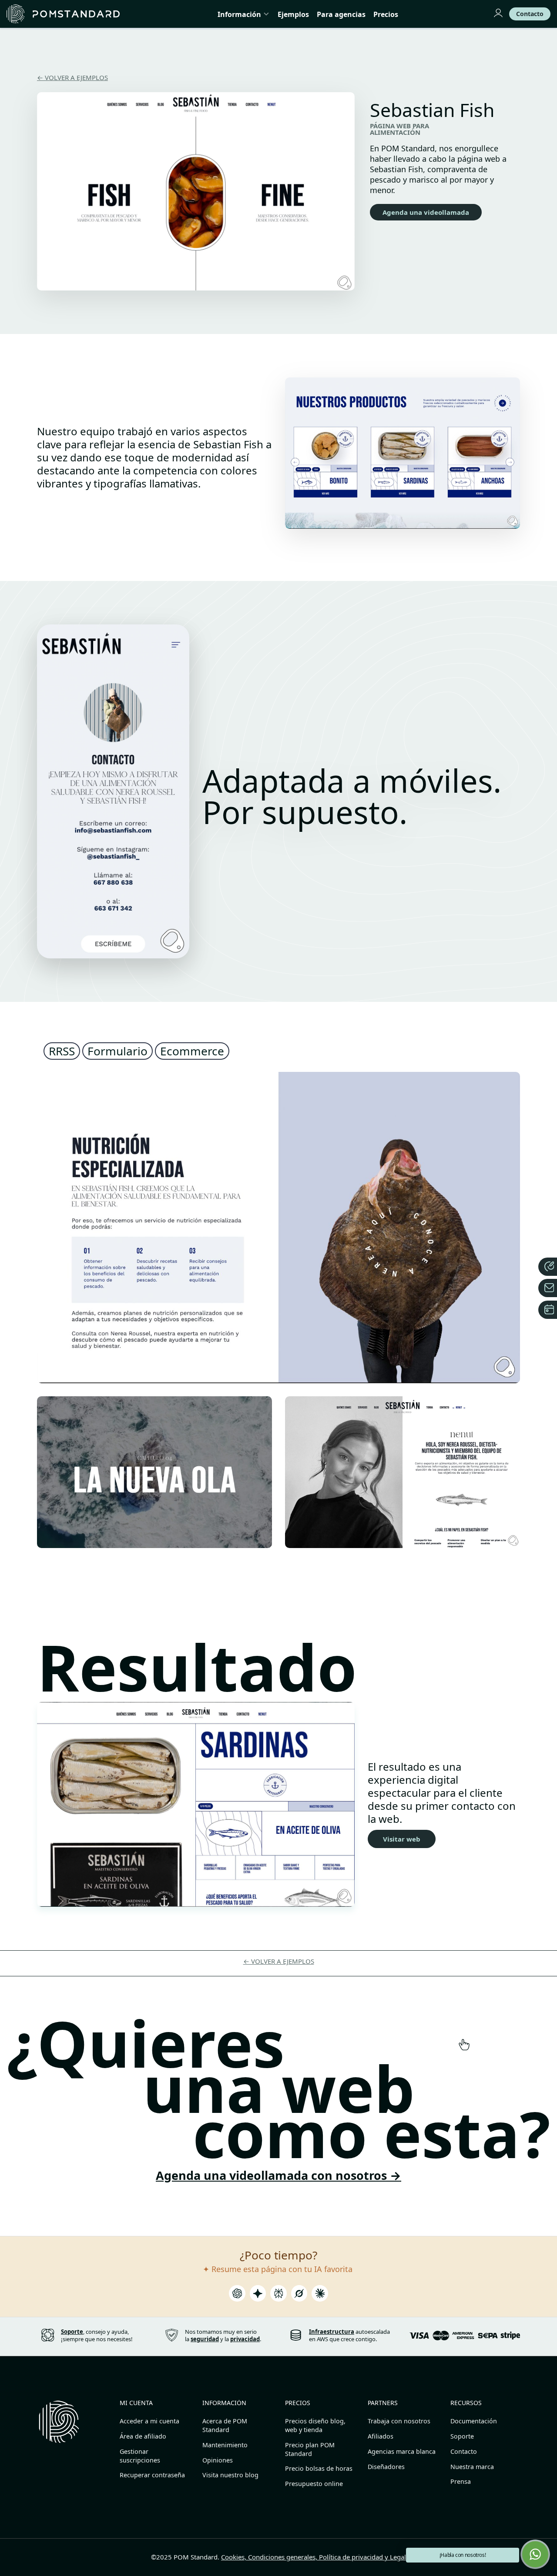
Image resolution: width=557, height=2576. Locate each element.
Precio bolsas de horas (319, 2468)
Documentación (474, 2421)
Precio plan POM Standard (310, 2449)
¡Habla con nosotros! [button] (463, 2555)
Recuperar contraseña (152, 2475)
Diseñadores (386, 2467)
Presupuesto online (314, 2484)
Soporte (462, 2436)
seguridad (205, 2339)
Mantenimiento (225, 2445)
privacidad (245, 2339)
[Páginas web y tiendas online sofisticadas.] (63, 14)
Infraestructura (332, 2332)
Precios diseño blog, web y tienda (315, 2425)
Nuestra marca (472, 2467)
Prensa (461, 2481)
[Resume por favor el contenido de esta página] (237, 2296)
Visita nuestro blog (230, 2475)
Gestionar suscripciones (140, 2456)
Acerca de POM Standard (225, 2425)
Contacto (464, 2451)
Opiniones (218, 2460)
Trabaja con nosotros (399, 2421)
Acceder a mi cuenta (149, 2421)
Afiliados (381, 2436)
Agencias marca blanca (402, 2451)
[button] (535, 2554)
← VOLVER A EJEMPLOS (72, 77)
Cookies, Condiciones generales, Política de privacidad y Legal (314, 2557)
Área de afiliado (143, 2436)
